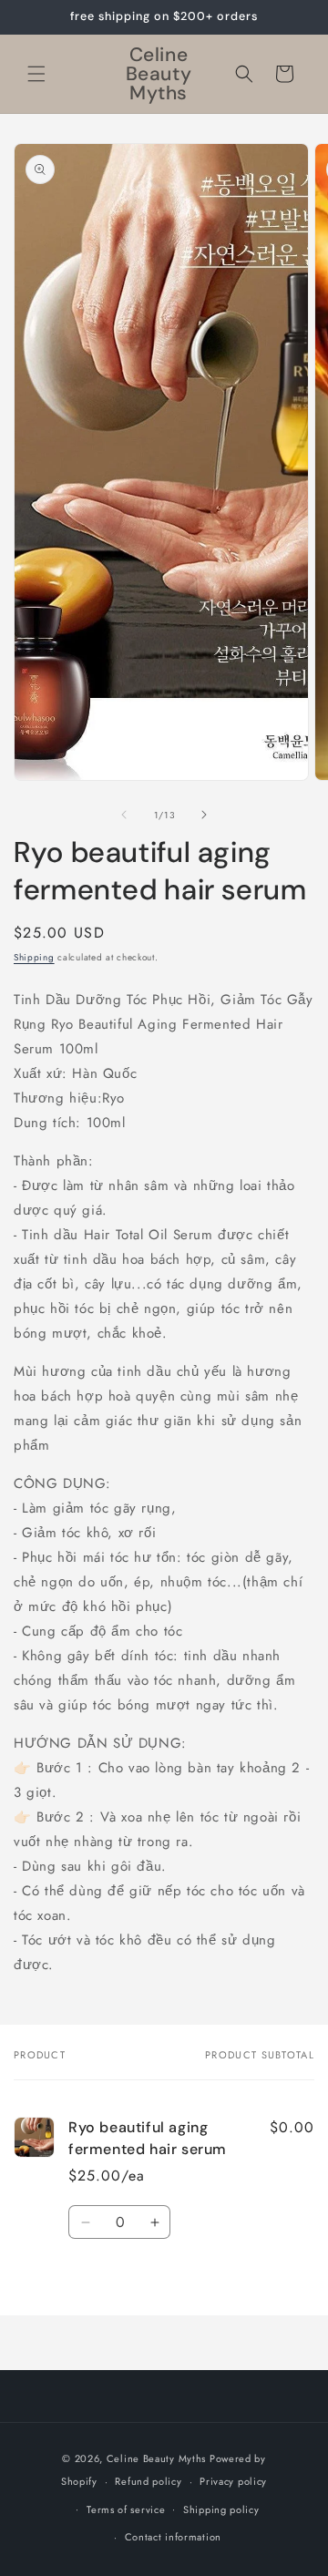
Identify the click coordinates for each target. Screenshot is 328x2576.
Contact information (173, 2537)
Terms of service (126, 2509)
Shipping (34, 957)
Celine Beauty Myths (156, 2458)
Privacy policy (233, 2481)
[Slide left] (124, 815)
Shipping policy (221, 2509)
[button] (36, 74)
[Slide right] (204, 815)
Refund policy (148, 2481)
